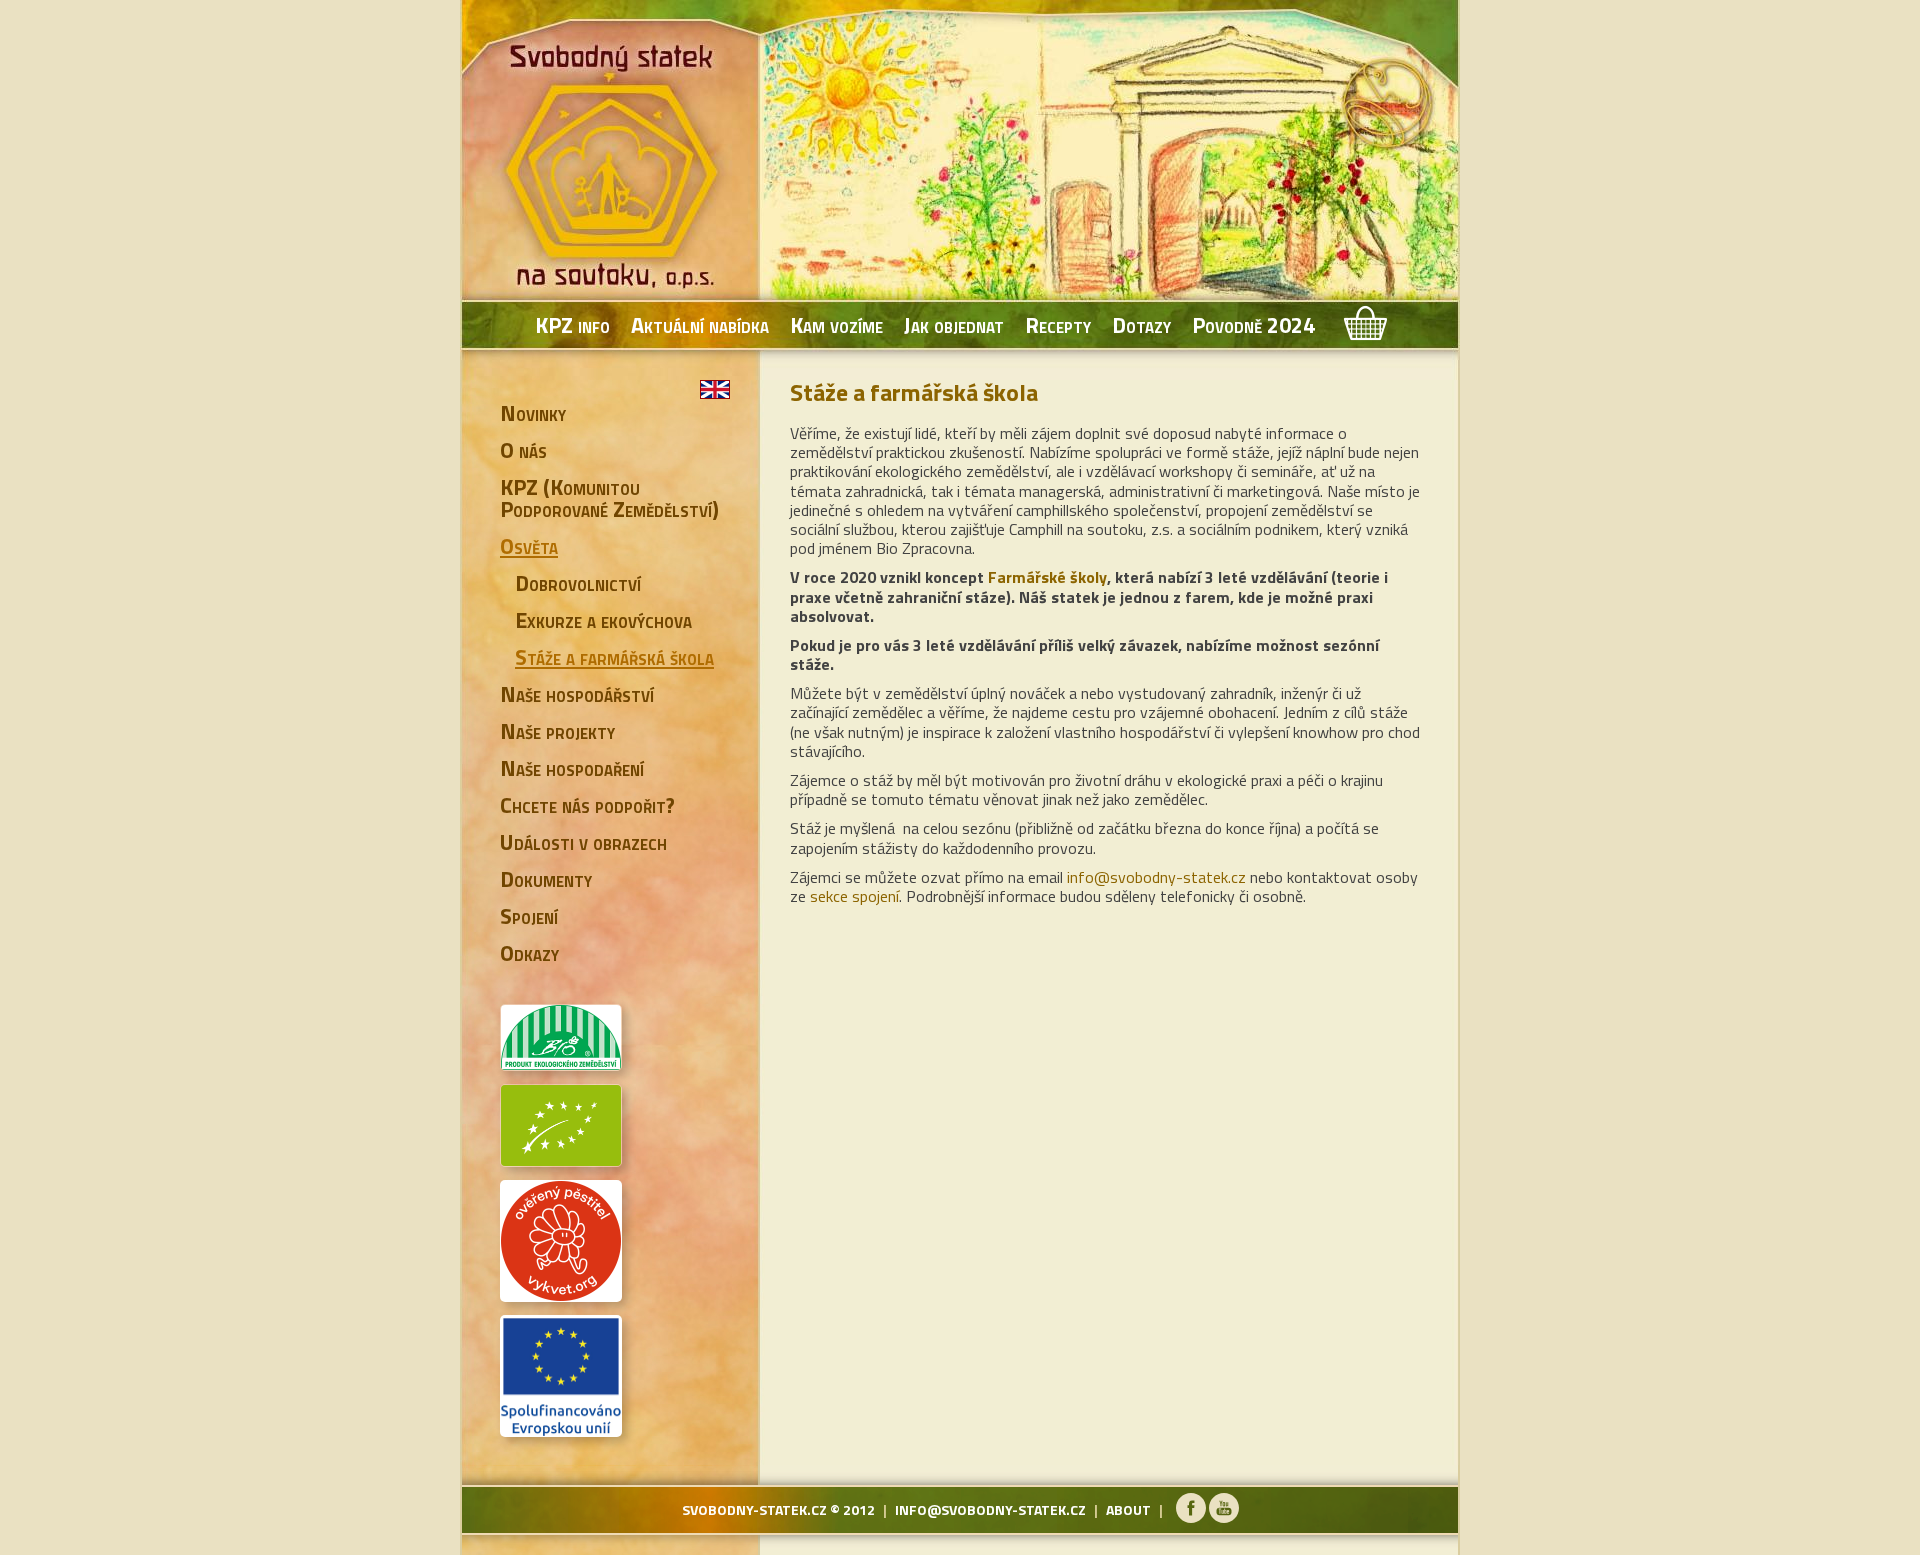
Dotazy (1141, 325)
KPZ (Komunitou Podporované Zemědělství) (609, 498)
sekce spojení (854, 896)
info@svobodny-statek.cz (1156, 877)
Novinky (533, 413)
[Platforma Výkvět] (561, 1294)
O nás (523, 450)
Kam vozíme (836, 325)
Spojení (529, 916)
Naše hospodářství (577, 694)
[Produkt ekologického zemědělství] (561, 1063)
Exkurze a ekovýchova (603, 620)
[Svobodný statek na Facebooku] (1191, 1517)
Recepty (1058, 325)
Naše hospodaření (572, 768)
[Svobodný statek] (615, 170)
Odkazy (529, 953)
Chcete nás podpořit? (587, 805)
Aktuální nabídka (700, 325)
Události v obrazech (583, 842)
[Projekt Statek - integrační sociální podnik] (561, 1429)
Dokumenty (546, 879)
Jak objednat (954, 325)
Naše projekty (557, 731)
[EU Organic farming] (561, 1159)
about (1128, 1509)
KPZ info (572, 325)
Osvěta (529, 546)
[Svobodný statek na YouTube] (1224, 1517)
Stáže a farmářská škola (614, 657)
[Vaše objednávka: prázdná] (1363, 325)
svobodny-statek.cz (754, 1509)
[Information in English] (715, 389)
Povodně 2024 (1253, 325)
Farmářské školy (1047, 577)
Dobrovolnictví (578, 583)
